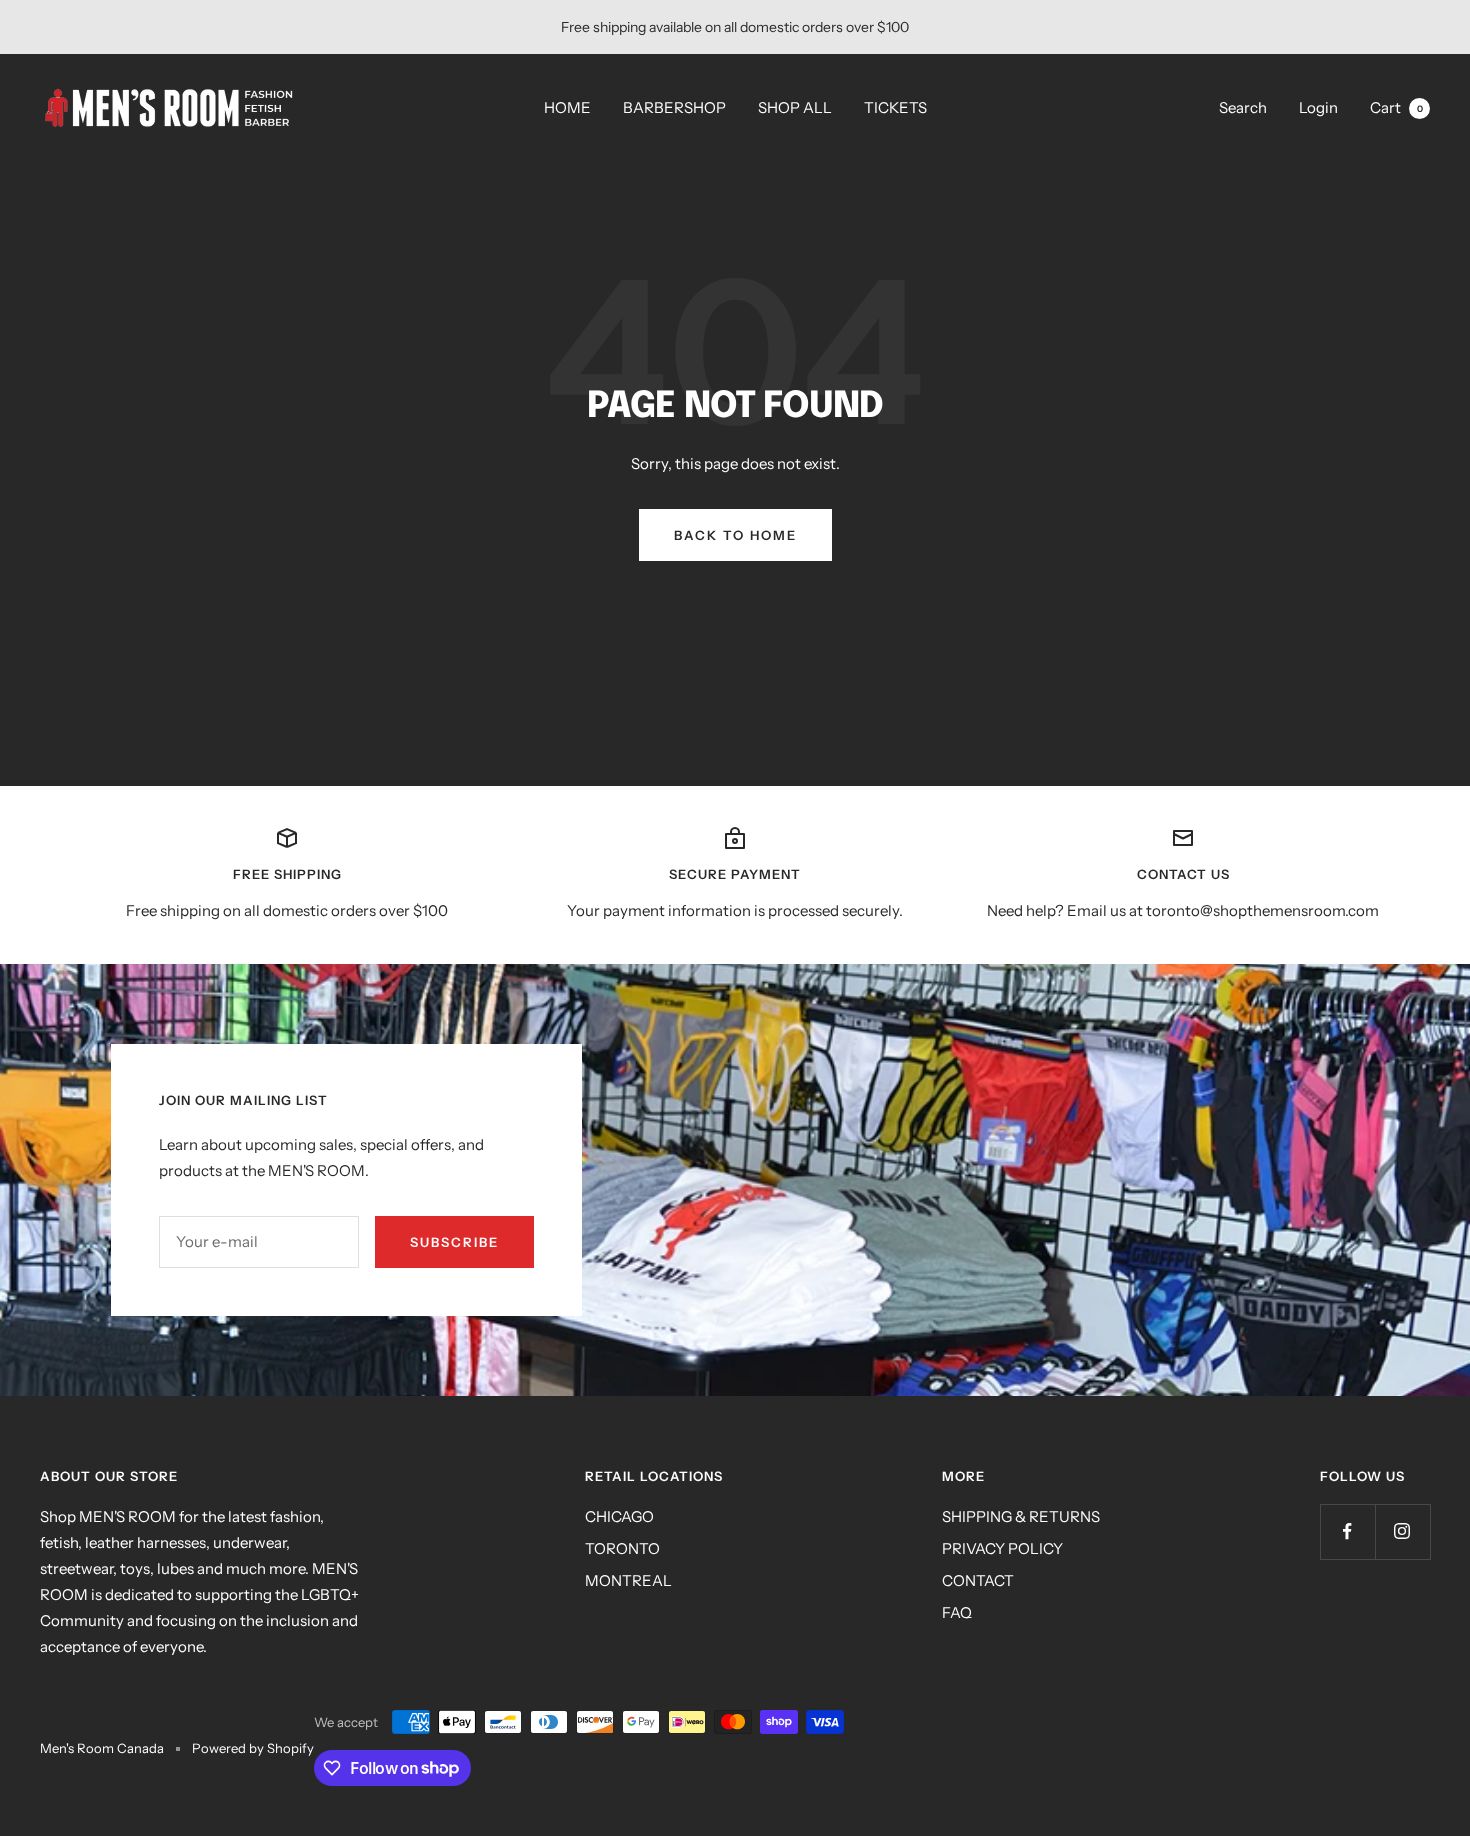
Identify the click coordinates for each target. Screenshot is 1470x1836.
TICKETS (895, 107)
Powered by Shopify (253, 1748)
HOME (567, 107)
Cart (1396, 107)
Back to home (735, 535)
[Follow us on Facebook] (1347, 1531)
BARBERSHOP (674, 107)
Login (1318, 107)
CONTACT (978, 1580)
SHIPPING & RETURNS (1021, 1516)
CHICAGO (619, 1516)
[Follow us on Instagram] (1402, 1531)
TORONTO (622, 1548)
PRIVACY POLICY (1002, 1548)
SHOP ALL (795, 107)
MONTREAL (628, 1580)
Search (1243, 107)
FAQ (957, 1612)
